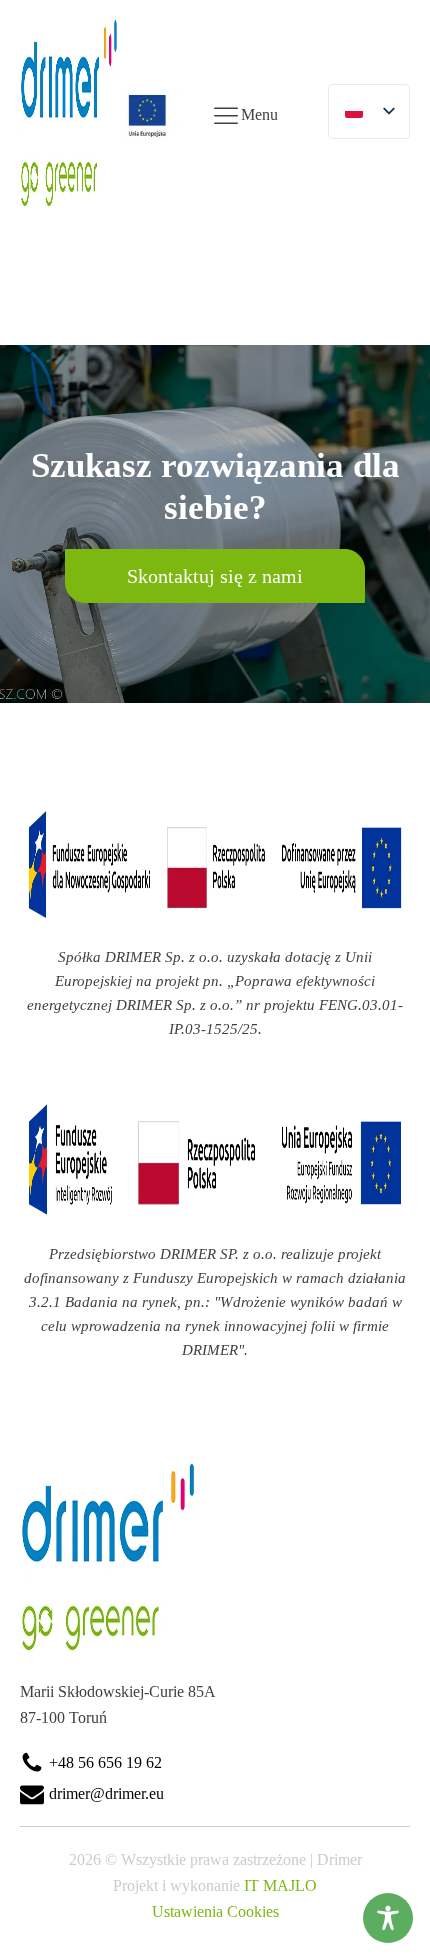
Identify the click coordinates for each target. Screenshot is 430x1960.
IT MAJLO (280, 1885)
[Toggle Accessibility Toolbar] (388, 1918)
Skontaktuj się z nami (215, 576)
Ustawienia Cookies (215, 1911)
